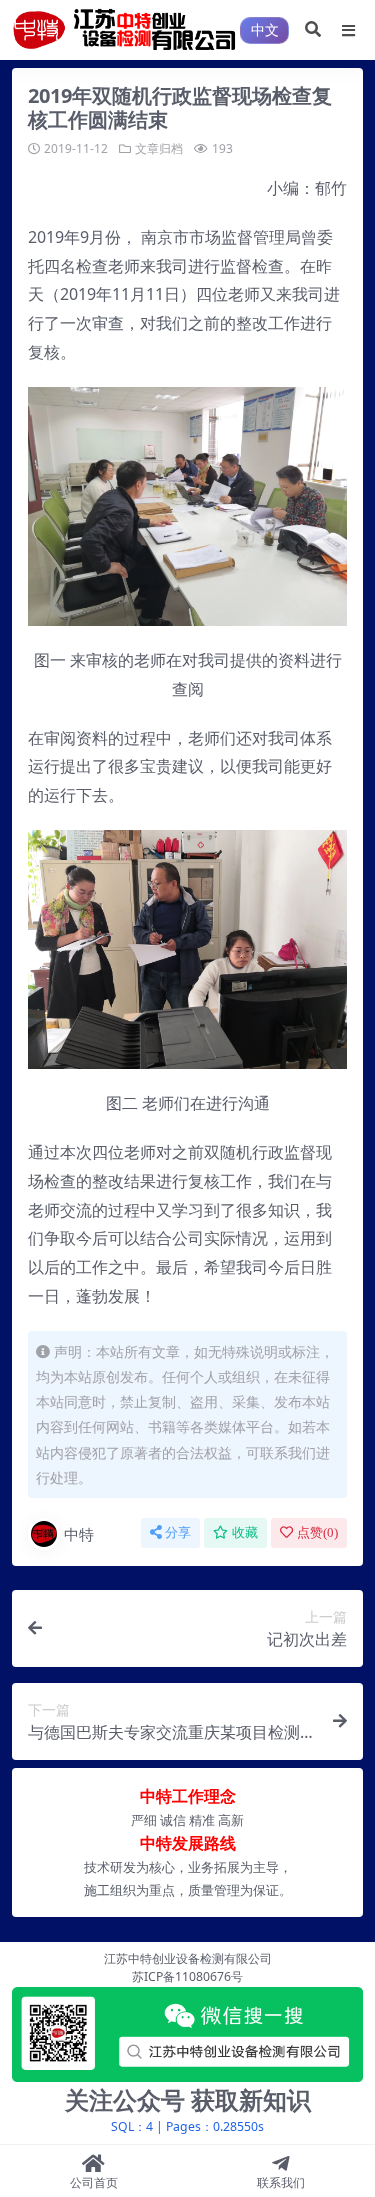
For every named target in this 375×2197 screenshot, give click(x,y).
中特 (79, 1534)
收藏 (245, 1532)
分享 (178, 1532)
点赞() (317, 1532)
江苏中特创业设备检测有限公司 (188, 1958)
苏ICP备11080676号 (187, 1976)
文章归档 (159, 148)
